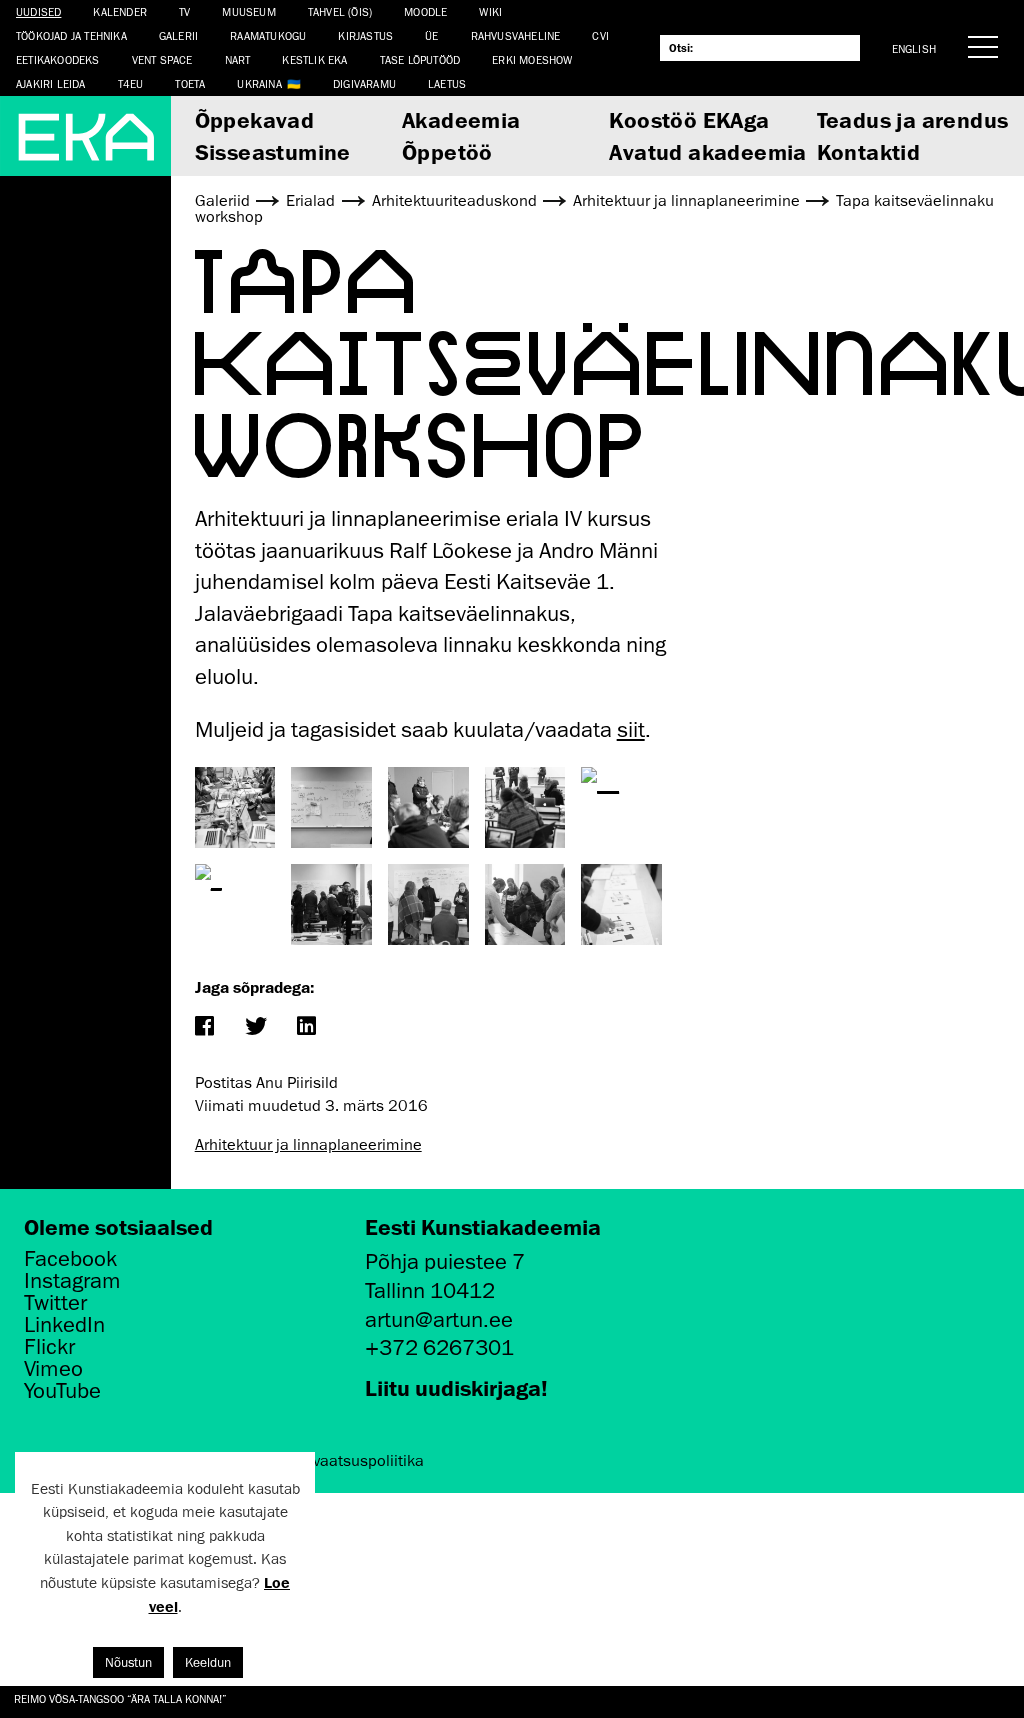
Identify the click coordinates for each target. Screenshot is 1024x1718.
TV (184, 11)
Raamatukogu (268, 35)
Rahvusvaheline (516, 35)
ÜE (431, 35)
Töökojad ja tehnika (71, 35)
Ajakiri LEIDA (51, 83)
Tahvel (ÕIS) (340, 11)
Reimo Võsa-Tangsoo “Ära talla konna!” (120, 1698)
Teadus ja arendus (913, 119)
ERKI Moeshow (532, 59)
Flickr (49, 1347)
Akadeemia (461, 119)
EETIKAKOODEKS (58, 59)
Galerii (178, 35)
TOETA (190, 83)
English (914, 48)
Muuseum (248, 11)
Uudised (38, 11)
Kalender (120, 11)
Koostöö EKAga (689, 119)
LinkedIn (64, 1325)
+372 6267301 (439, 1347)
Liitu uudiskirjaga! (456, 1387)
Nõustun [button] (128, 1662)
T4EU (131, 83)
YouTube (62, 1391)
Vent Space (162, 59)
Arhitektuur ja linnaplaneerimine (308, 1145)
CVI (600, 35)
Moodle (425, 11)
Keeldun (208, 1662)
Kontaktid (869, 151)
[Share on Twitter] (255, 1027)
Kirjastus (365, 35)
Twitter (55, 1303)
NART (238, 59)
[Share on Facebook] (204, 1027)
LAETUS (447, 83)
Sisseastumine (273, 151)
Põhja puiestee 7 (445, 1261)
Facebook (70, 1259)
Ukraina (259, 83)
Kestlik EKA (314, 59)
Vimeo (53, 1369)
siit (631, 729)
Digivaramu (364, 83)
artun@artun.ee (439, 1319)
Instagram (72, 1281)
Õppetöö (447, 151)
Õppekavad (255, 119)
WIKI (490, 11)
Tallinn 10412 (430, 1290)
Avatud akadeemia (707, 151)
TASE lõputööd (420, 59)
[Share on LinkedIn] (306, 1027)
